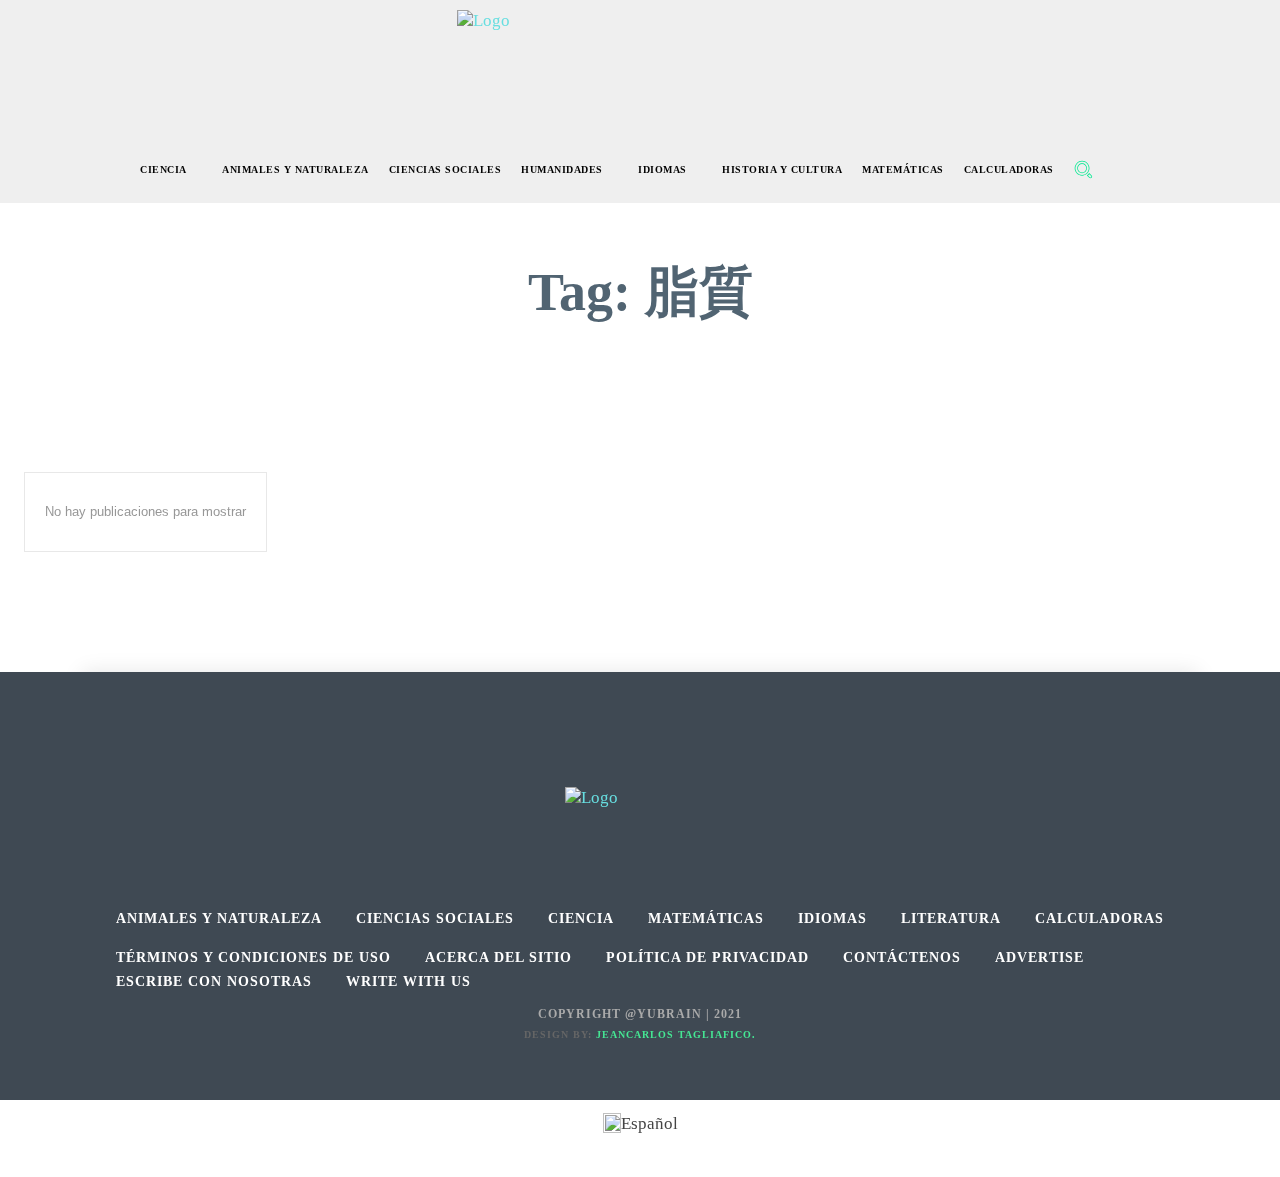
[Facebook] (595, 764)
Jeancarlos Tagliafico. (676, 1034)
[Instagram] (640, 764)
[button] (1083, 169)
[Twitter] (685, 764)
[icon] (1126, 171)
